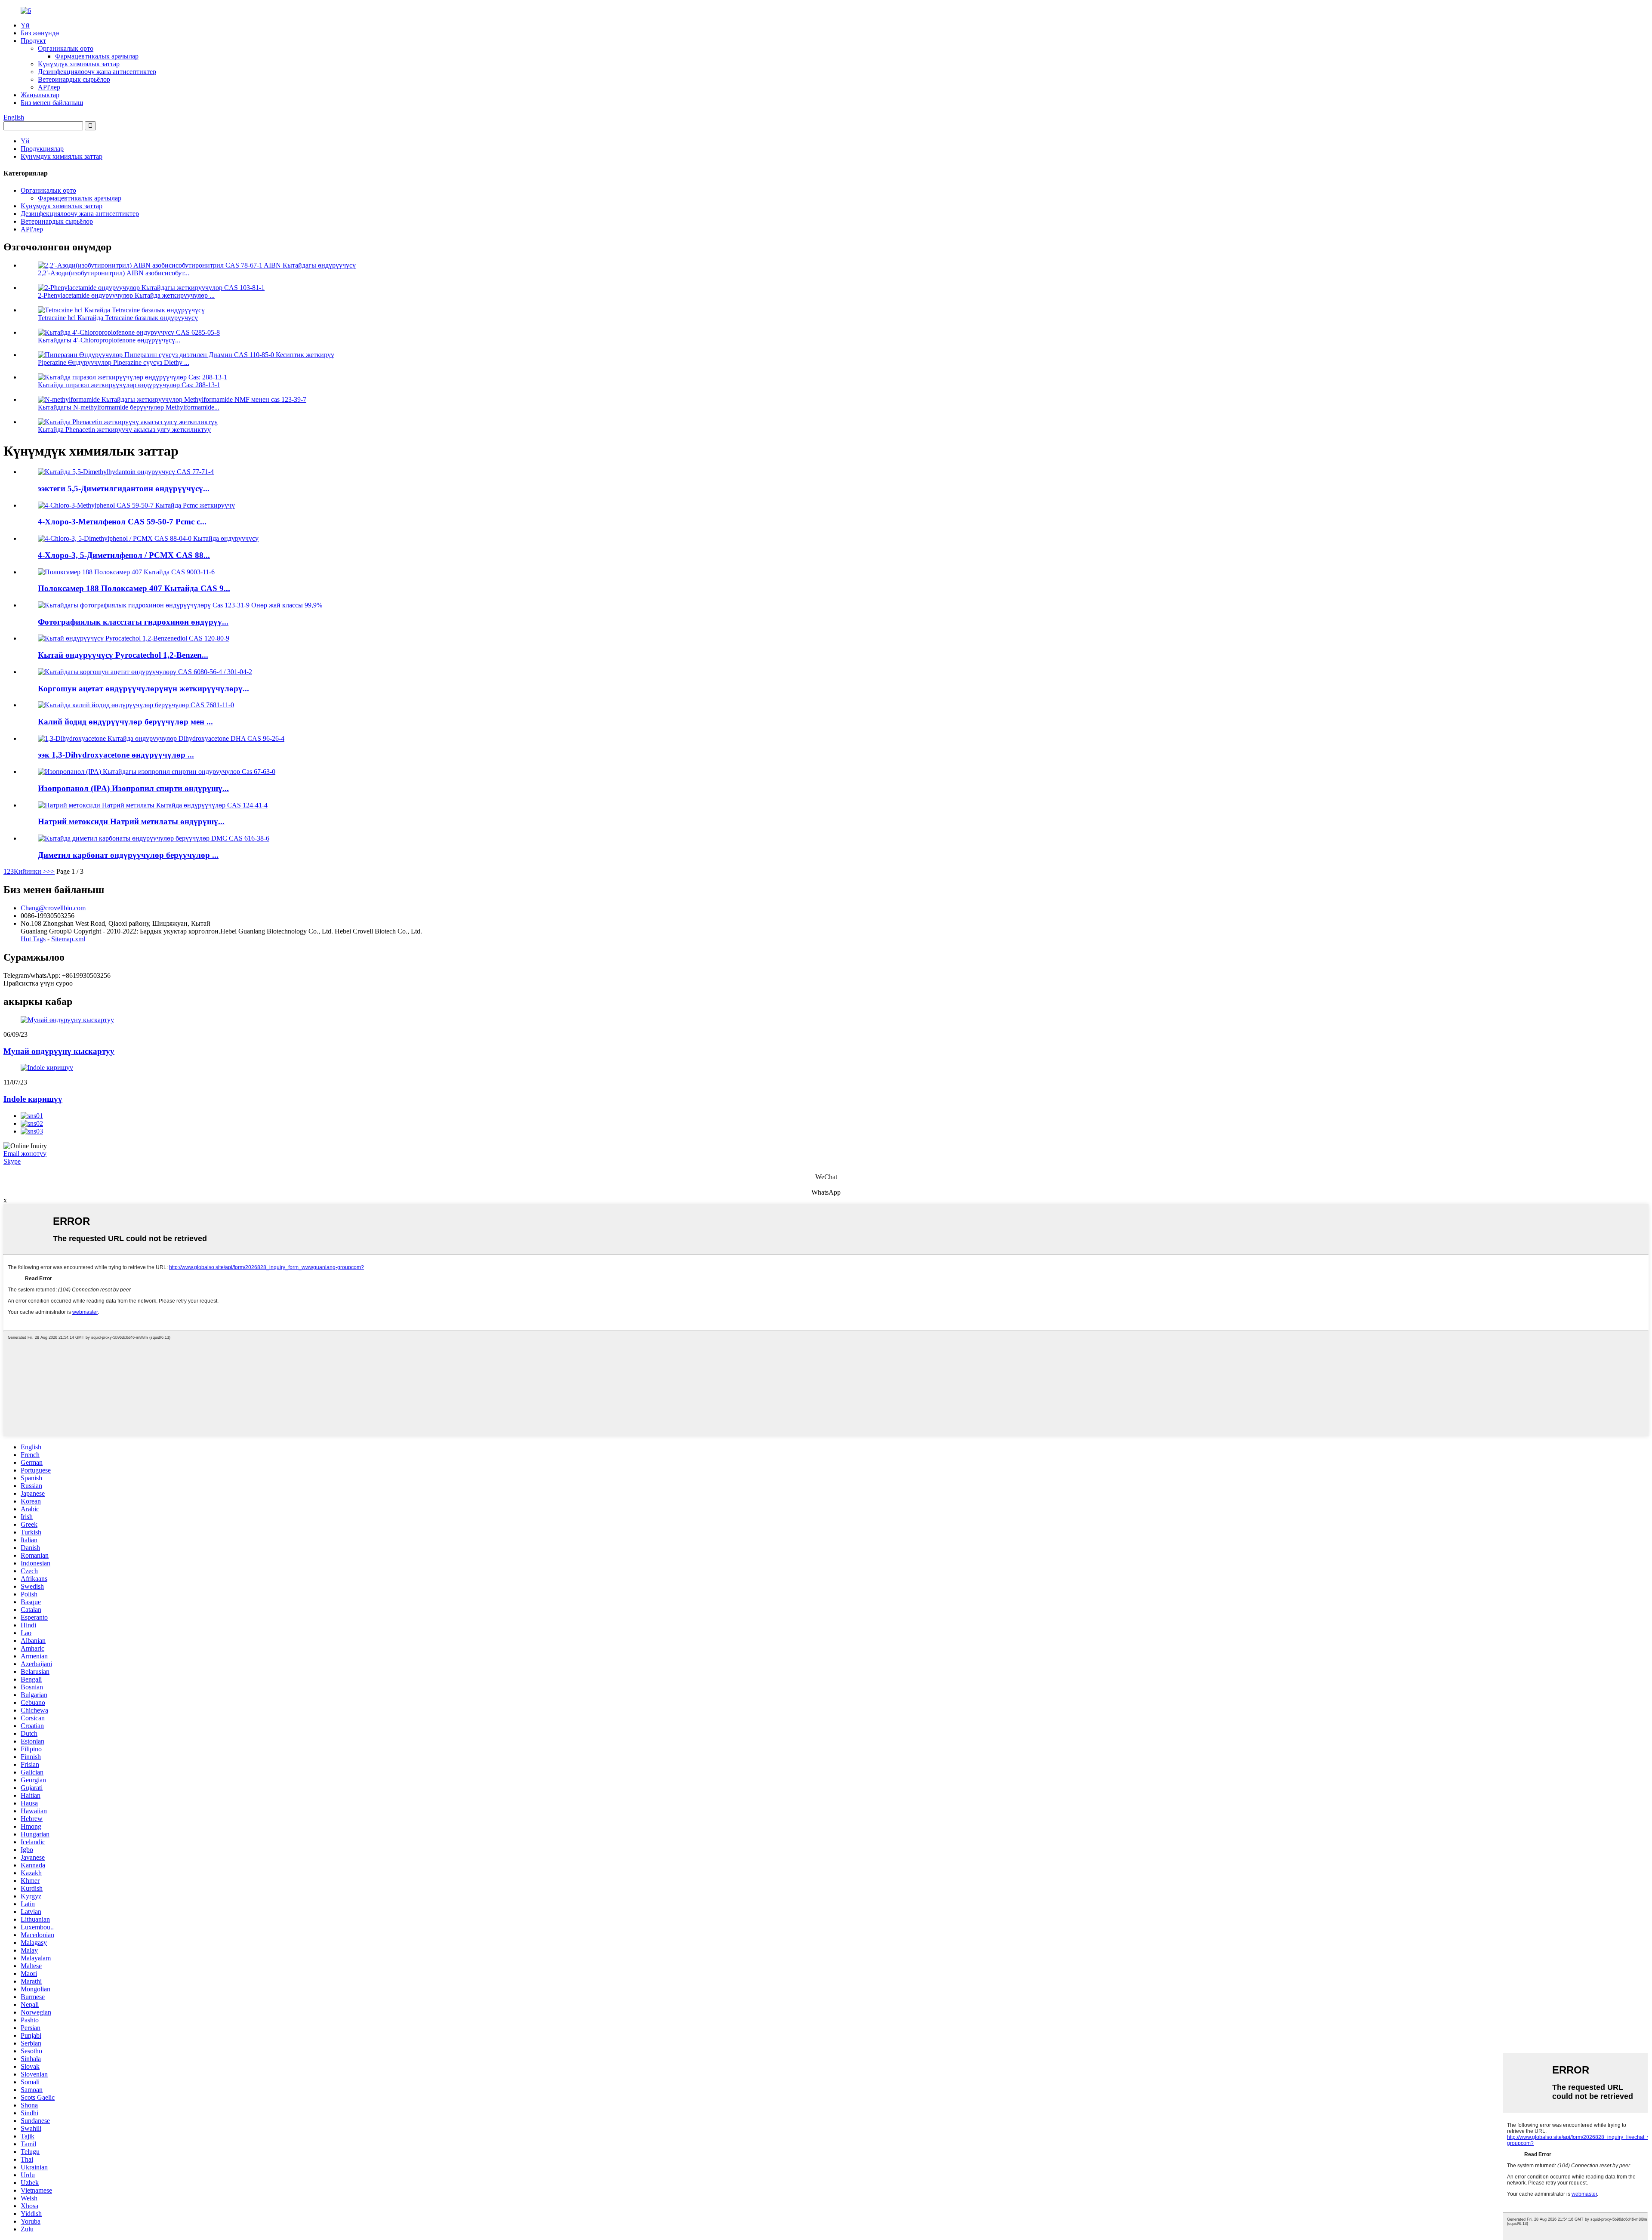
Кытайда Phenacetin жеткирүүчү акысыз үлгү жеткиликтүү (124, 430)
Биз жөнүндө (40, 33)
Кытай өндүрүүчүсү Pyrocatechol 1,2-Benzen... (123, 655)
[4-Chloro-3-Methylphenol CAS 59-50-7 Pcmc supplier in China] (136, 505)
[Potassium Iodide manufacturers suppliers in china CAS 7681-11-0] (136, 705)
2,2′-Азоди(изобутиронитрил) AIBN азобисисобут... (114, 273)
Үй (25, 25)
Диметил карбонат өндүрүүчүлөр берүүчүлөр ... (128, 855)
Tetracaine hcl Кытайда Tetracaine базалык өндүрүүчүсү (118, 318)
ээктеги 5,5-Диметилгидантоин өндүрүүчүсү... (124, 488)
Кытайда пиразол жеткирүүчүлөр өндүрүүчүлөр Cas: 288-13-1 (129, 385)
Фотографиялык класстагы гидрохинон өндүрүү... (133, 622)
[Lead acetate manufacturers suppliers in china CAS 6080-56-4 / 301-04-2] (145, 672)
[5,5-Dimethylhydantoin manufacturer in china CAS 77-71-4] (126, 472)
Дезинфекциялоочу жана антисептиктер (97, 72)
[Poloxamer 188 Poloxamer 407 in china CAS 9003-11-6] (126, 572)
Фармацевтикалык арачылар (97, 56)
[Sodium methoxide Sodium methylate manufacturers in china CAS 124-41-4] (153, 805)
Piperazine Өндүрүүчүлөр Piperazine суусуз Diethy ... (114, 362)
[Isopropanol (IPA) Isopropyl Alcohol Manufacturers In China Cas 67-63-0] (157, 772)
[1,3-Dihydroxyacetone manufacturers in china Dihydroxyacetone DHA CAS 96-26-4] (161, 738)
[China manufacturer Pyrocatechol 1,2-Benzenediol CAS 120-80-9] (134, 638)
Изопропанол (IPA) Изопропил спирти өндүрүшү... (133, 788)
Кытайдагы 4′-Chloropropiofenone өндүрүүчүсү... (109, 340)
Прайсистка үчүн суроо (38, 983)
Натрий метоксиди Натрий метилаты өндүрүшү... (131, 821)
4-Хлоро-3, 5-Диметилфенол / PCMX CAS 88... (124, 555)
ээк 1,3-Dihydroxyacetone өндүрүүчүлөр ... (116, 755)
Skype (12, 1161)
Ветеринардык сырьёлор (74, 79)
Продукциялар (42, 149)
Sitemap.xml (68, 939)
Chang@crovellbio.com (53, 908)
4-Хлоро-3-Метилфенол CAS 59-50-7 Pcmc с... (122, 522)
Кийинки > (30, 871)
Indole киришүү (33, 1099)
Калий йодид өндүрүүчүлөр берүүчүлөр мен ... (125, 722)
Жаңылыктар (40, 95)
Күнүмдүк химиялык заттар (79, 64)
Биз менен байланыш (52, 103)
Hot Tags (33, 939)
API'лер (49, 87)
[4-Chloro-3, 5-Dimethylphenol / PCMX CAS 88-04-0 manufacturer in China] (148, 538)
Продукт (33, 41)
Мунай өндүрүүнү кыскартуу (59, 1051)
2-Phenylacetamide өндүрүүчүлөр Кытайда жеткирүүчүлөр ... (126, 295)
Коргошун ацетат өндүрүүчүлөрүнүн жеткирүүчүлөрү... (143, 689)
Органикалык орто (66, 48)
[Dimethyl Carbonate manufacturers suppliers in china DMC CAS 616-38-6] (154, 838)
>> (51, 871)
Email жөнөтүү (25, 1154)
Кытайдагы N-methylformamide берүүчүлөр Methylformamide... (129, 407)
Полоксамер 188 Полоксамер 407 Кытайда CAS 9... (134, 588)
